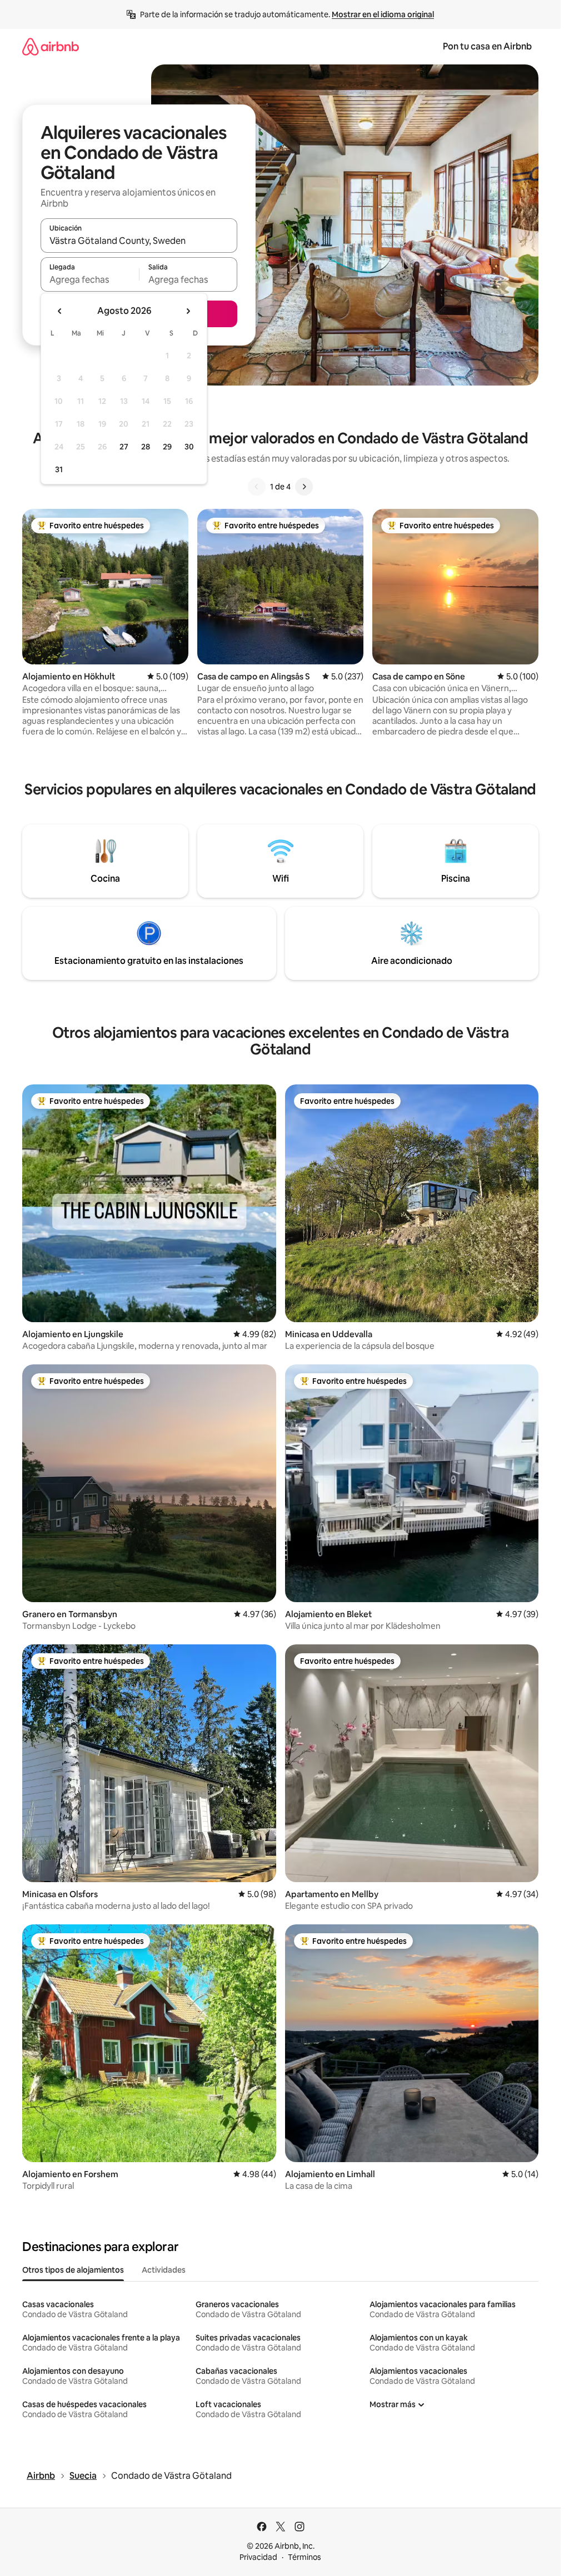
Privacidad (258, 2557)
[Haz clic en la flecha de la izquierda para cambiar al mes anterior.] (60, 311)
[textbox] (90, 279)
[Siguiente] (304, 487)
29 (167, 447)
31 (59, 469)
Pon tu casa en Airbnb (487, 46)
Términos (305, 2557)
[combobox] (139, 241)
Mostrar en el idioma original (383, 14)
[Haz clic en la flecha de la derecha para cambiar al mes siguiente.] (188, 311)
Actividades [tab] (164, 2270)
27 (124, 447)
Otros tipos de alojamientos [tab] (73, 2270)
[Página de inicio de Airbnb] (51, 46)
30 (189, 447)
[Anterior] (257, 487)
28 (146, 447)
